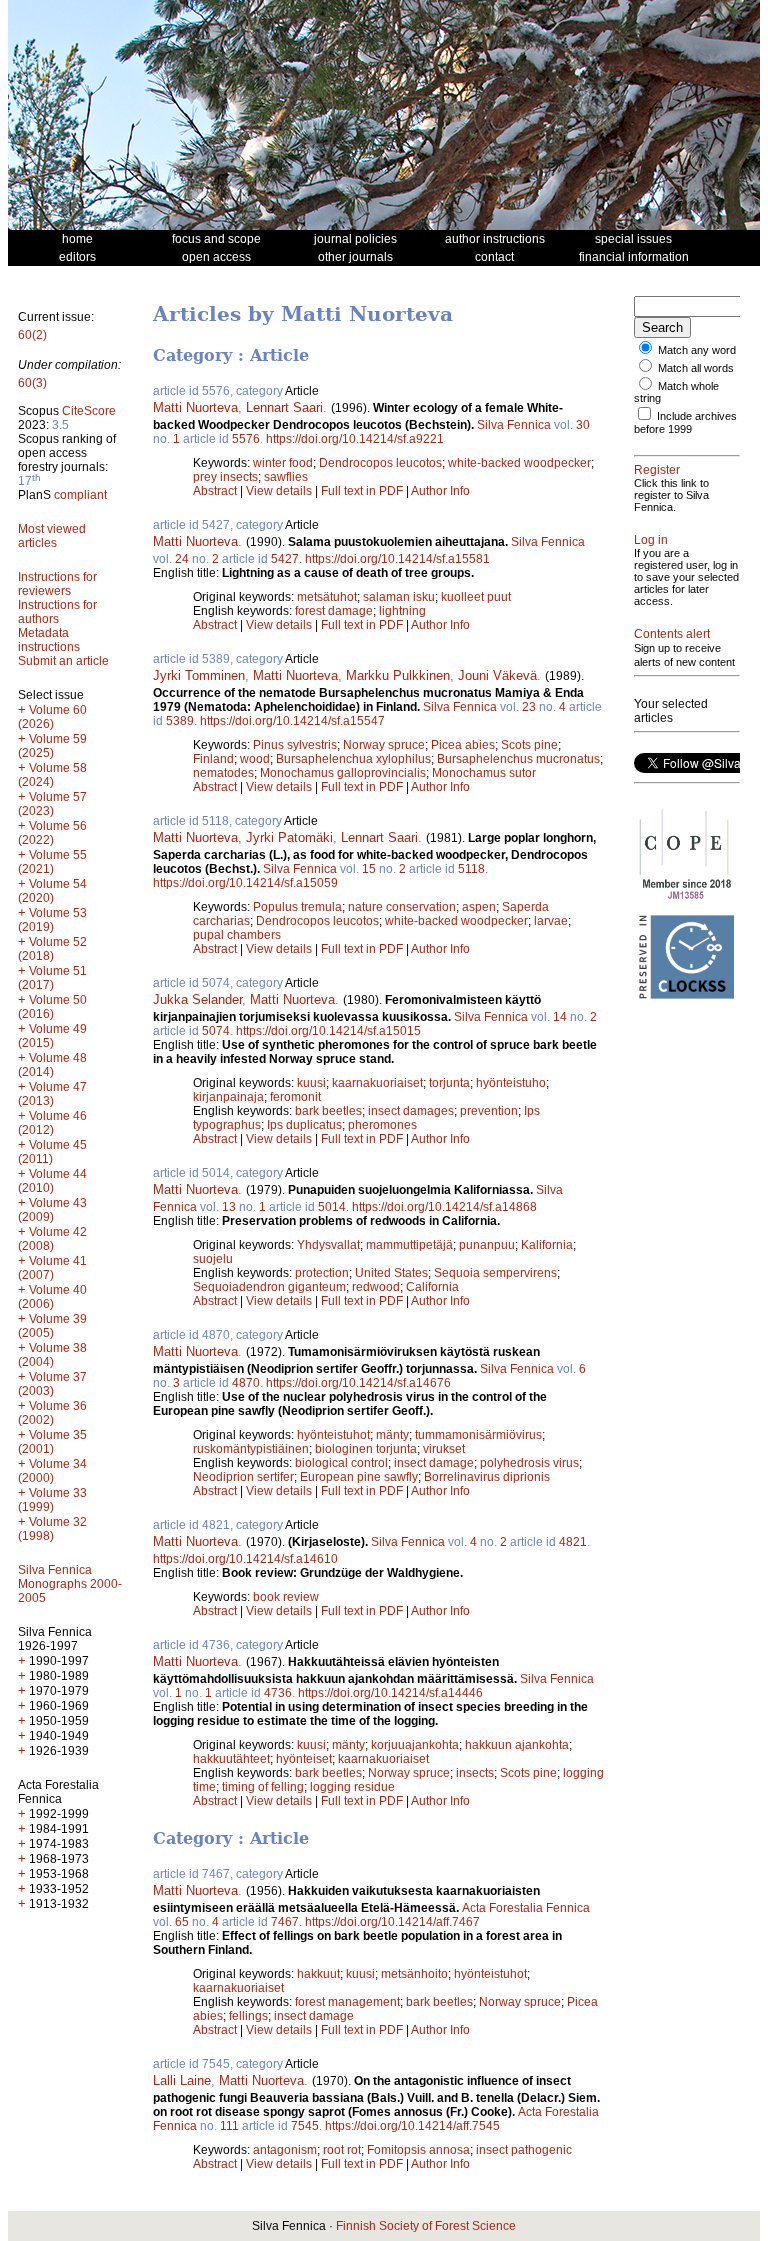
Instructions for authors (57, 612)
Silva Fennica (514, 425)
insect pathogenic (524, 2150)
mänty (392, 1435)
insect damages (411, 1111)
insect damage (434, 1463)
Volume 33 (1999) (52, 1500)
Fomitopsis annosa (418, 2150)
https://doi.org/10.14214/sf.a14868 (444, 1207)
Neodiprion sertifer (243, 1477)
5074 (216, 1031)
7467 (285, 1922)
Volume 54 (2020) (52, 891)
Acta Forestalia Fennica (526, 1908)
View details (280, 491)
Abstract (215, 491)
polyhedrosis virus (529, 1463)
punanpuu (487, 1245)
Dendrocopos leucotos (380, 463)
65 (182, 1922)
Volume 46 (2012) (52, 1123)
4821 (573, 1542)
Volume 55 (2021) (52, 862)
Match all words (696, 368)
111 (229, 2126)
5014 (332, 1207)
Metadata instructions (49, 640)
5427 (285, 559)
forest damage (334, 611)
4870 (246, 1383)
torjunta (449, 1083)
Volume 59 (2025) (52, 746)
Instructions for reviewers (57, 584)
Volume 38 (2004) (52, 1355)
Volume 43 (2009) (52, 1210)
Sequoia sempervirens (495, 1273)
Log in (651, 540)
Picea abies (463, 745)
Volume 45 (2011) (52, 1152)
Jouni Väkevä (497, 675)
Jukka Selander (197, 999)
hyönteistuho (511, 1083)
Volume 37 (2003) (52, 1384)
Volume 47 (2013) (52, 1094)
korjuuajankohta (415, 1745)
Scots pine (529, 745)
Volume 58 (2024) (52, 775)
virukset (444, 1449)
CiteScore (89, 411)
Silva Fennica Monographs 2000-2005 (70, 1584)
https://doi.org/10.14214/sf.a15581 (397, 559)
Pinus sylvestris (295, 745)
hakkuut (318, 1974)
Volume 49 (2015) (52, 1036)
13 (229, 1207)
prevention (489, 1111)
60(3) (32, 383)
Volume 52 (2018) (52, 949)
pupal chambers (237, 935)
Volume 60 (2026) (52, 717)
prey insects (225, 477)
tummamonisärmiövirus (478, 1435)
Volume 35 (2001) (52, 1442)
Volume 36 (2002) (52, 1413)
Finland (213, 759)
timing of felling (263, 1787)
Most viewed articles (52, 536)
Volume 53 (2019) (52, 920)
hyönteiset (304, 1759)
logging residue (352, 1787)
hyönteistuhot (333, 1435)
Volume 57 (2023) (52, 804)
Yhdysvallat (328, 1245)
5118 (471, 869)
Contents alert (672, 634)
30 (583, 425)
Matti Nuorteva (195, 407)
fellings (248, 2016)
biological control (341, 1463)
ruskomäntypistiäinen (251, 1449)
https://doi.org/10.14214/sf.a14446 (390, 1693)
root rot (342, 2150)
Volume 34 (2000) (52, 1471)
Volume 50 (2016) (52, 1007)
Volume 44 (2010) (52, 1181)
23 (529, 707)
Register (657, 470)
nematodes (223, 773)
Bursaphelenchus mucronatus (518, 759)
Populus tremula (297, 907)
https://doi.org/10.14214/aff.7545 (412, 2126)
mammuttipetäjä (409, 1245)
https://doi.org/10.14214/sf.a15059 (245, 883)
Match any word (697, 350)
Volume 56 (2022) (52, 833)
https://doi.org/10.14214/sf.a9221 (355, 439)
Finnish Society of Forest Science (426, 2226)
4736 (278, 1693)
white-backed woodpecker (519, 463)
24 (182, 559)
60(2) (32, 335)
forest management (347, 2002)
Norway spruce (384, 745)
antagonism (285, 2150)
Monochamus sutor (484, 773)
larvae (551, 921)
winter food (283, 463)
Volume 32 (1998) (52, 1529)
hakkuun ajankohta (517, 1745)
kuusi (311, 1083)
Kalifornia (547, 1245)
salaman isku (399, 597)
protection (322, 1273)
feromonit (295, 1097)
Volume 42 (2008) (52, 1239)
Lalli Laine (182, 2080)
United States (391, 1273)
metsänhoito (414, 1974)
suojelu (213, 1259)
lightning (402, 611)
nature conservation (402, 907)
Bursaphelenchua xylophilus (353, 759)
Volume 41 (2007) (52, 1268)
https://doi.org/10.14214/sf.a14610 (245, 1559)
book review (286, 1597)
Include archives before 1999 (685, 422)
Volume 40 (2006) (52, 1297)
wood (255, 759)
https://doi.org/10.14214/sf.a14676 (358, 1383)
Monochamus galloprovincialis (343, 773)
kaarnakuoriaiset (377, 1083)
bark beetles (328, 1111)
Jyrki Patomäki (289, 837)
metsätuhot (327, 597)
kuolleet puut (476, 597)
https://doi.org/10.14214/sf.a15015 (328, 1031)
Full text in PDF (362, 491)
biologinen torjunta (366, 1449)
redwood (376, 1287)
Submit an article (63, 661)
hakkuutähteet (231, 1759)
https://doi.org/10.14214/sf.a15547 (292, 721)
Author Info (440, 491)
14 (560, 1017)
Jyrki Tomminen (199, 675)
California (432, 1287)
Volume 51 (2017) (52, 978)
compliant (80, 495)
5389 (180, 721)
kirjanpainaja (228, 1097)
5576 (246, 439)
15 (369, 869)
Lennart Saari (284, 407)
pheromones (382, 1125)
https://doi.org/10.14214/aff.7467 (392, 1922)
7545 (305, 2126)
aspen (479, 907)
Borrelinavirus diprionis (487, 1477)
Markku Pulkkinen (398, 675)
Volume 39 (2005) (52, 1326)
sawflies (286, 477)
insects (475, 1773)
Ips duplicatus (304, 1125)
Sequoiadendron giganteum (269, 1287)
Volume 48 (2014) (52, 1065)
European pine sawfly (359, 1477)
